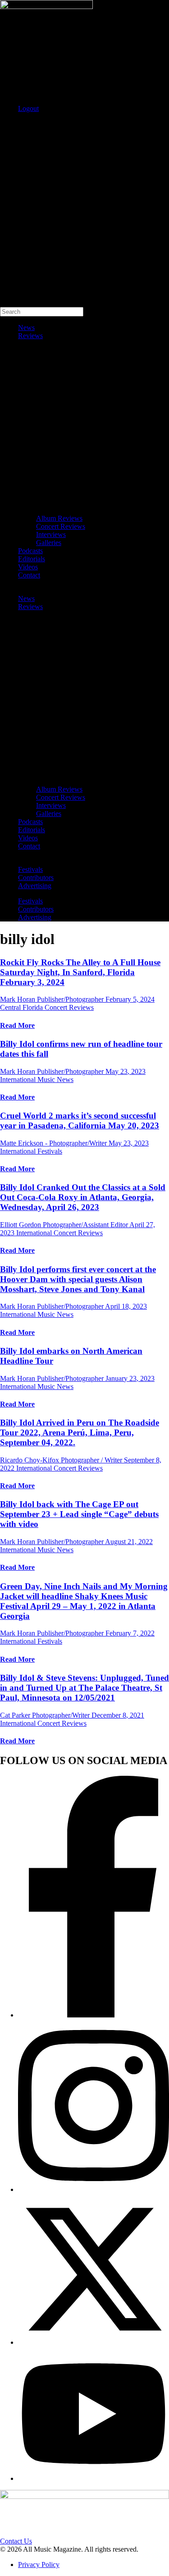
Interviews (51, 534)
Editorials (32, 559)
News (26, 328)
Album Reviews (59, 518)
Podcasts (30, 551)
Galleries (49, 543)
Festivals (30, 869)
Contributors (36, 878)
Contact (29, 575)
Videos (28, 567)
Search (10, 124)
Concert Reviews (61, 526)
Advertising (35, 886)
